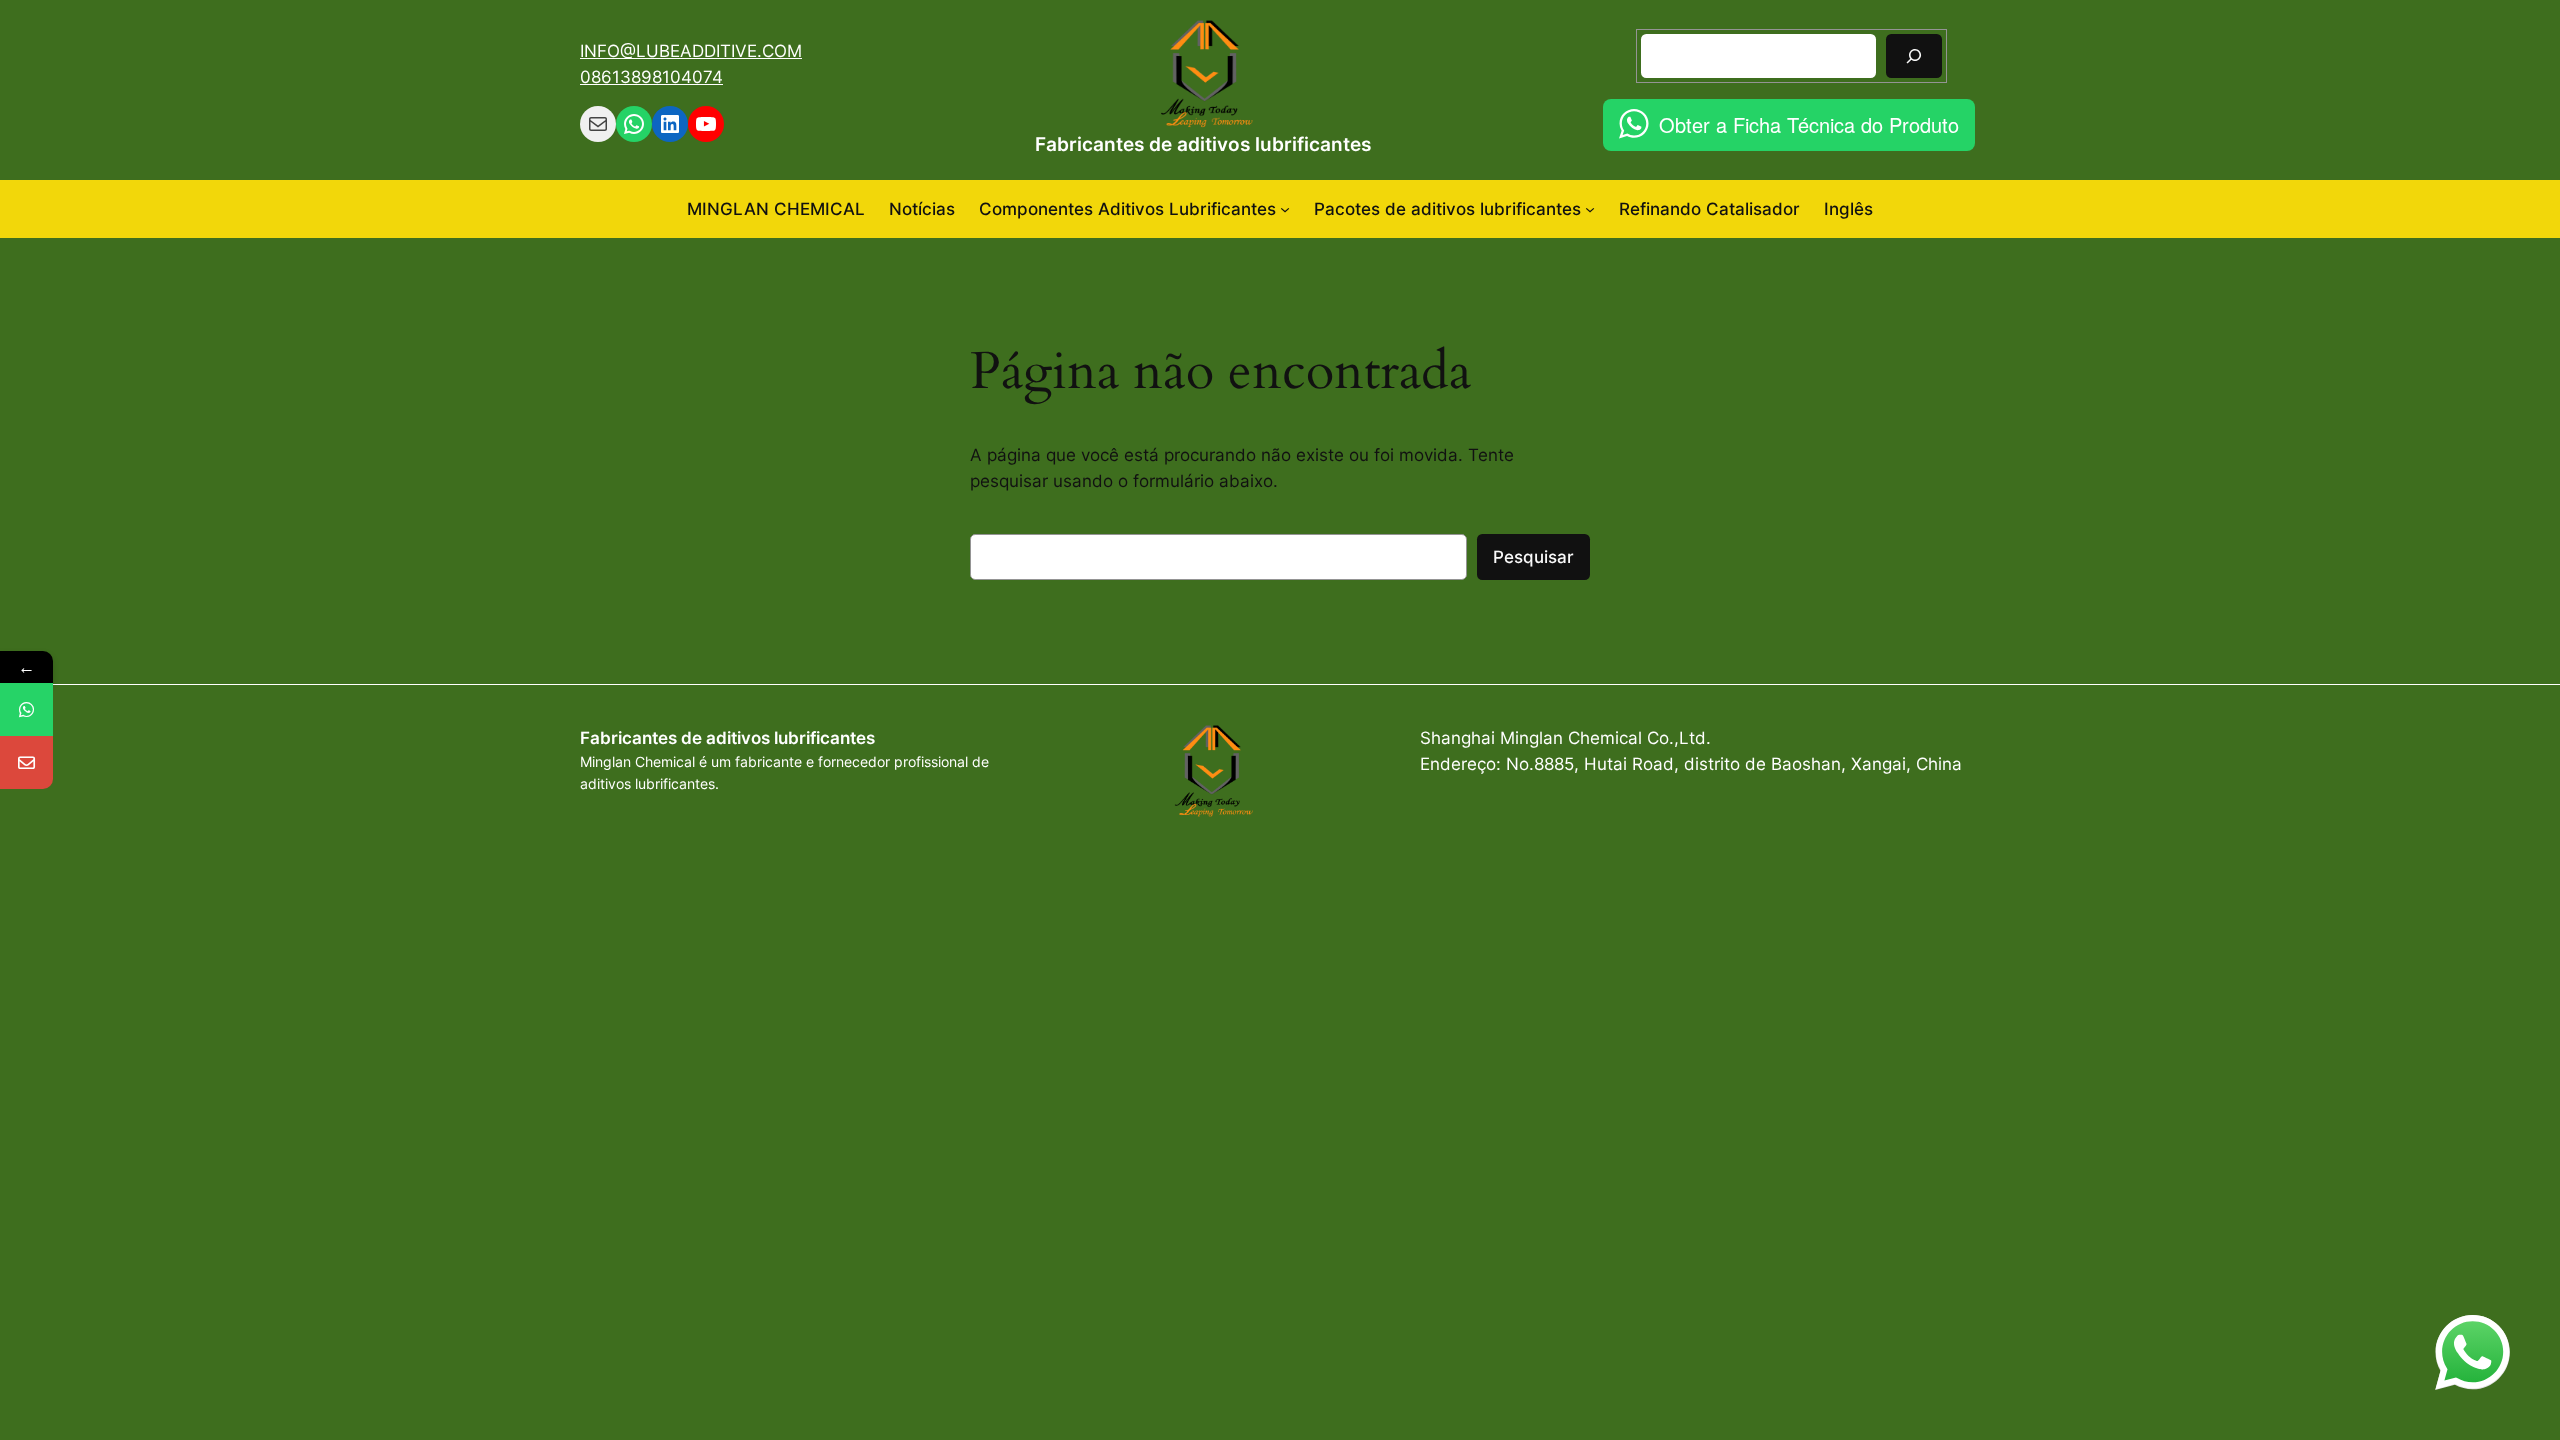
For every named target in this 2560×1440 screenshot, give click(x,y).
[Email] (26, 762)
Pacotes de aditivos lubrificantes (1447, 209)
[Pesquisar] (1914, 55)
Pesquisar (1533, 557)
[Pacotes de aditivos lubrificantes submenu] (1590, 209)
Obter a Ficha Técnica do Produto (1809, 124)
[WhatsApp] (26, 709)
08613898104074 (651, 77)
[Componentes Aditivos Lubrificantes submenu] (1285, 209)
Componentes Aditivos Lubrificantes (1127, 209)
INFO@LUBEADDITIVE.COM (691, 51)
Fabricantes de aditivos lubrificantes (1203, 144)
